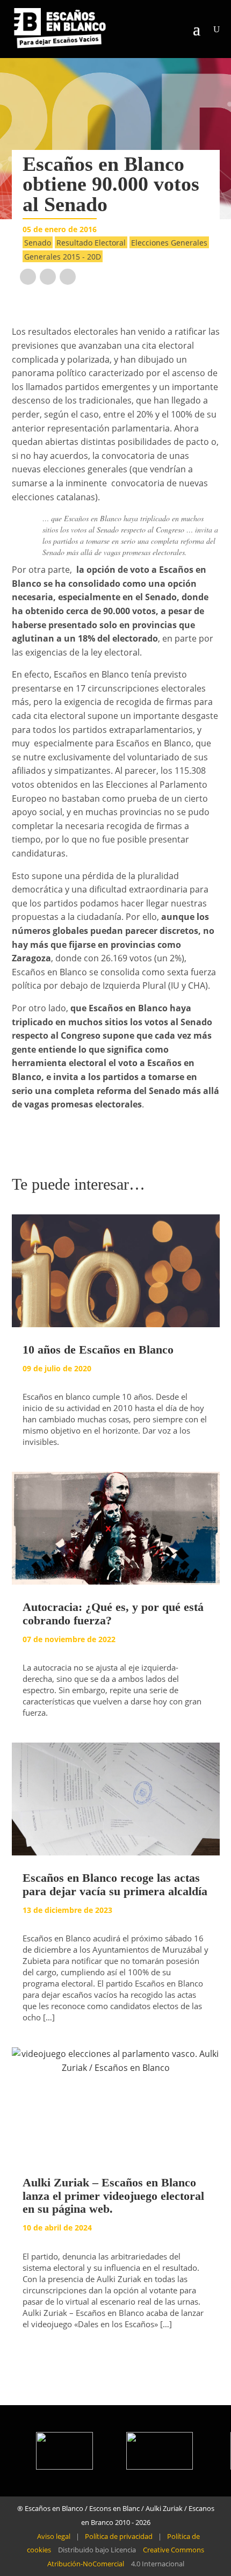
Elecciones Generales (169, 243)
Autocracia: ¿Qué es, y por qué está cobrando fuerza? (113, 1613)
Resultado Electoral (91, 243)
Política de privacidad (119, 2536)
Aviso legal (54, 2536)
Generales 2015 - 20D (63, 257)
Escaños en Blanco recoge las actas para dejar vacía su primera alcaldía (115, 1884)
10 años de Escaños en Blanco (98, 1350)
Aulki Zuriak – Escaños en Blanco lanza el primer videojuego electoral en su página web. (113, 2195)
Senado (38, 243)
